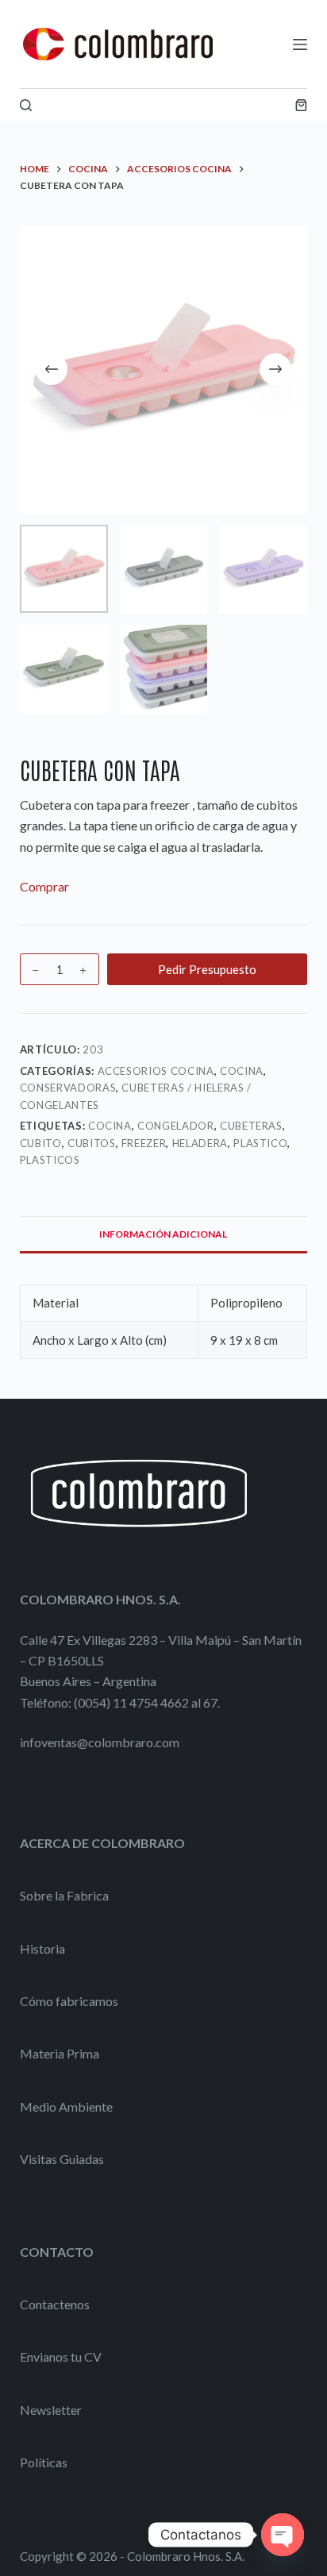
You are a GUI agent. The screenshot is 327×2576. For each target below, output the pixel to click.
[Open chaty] (283, 2535)
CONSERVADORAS (68, 1088)
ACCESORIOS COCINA (156, 1071)
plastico (260, 1143)
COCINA (242, 1071)
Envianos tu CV (61, 2357)
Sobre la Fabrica (64, 1895)
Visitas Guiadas (62, 2159)
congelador (176, 1126)
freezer (144, 1143)
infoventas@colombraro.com (100, 1742)
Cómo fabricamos (69, 2001)
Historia (42, 1948)
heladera (200, 1143)
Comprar (44, 886)
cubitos (92, 1143)
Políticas (44, 2462)
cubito (41, 1143)
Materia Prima (60, 2053)
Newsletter (51, 2410)
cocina (110, 1126)
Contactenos (55, 2304)
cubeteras (251, 1126)
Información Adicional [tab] (163, 1234)
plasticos (50, 1160)
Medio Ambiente (66, 2106)
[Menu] (300, 44)
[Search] (26, 105)
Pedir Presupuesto (207, 969)
